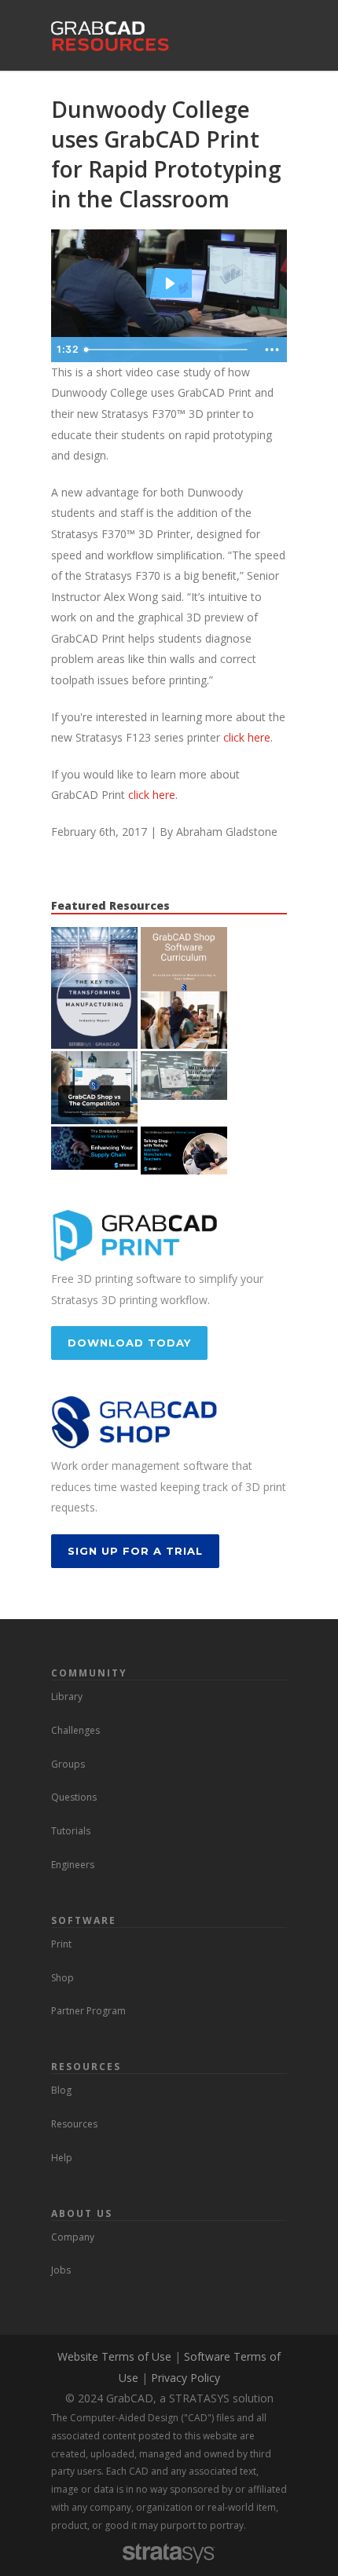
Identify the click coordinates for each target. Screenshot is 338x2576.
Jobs (61, 2270)
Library (67, 1697)
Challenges (75, 1730)
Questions (74, 1797)
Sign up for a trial (135, 1551)
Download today (129, 1343)
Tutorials (71, 1831)
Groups (68, 1764)
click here (247, 737)
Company (73, 2237)
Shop (62, 1978)
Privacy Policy (186, 2378)
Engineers (73, 1865)
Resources (74, 2124)
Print (61, 1944)
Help (62, 2158)
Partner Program (88, 2011)
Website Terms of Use (114, 2356)
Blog (61, 2090)
